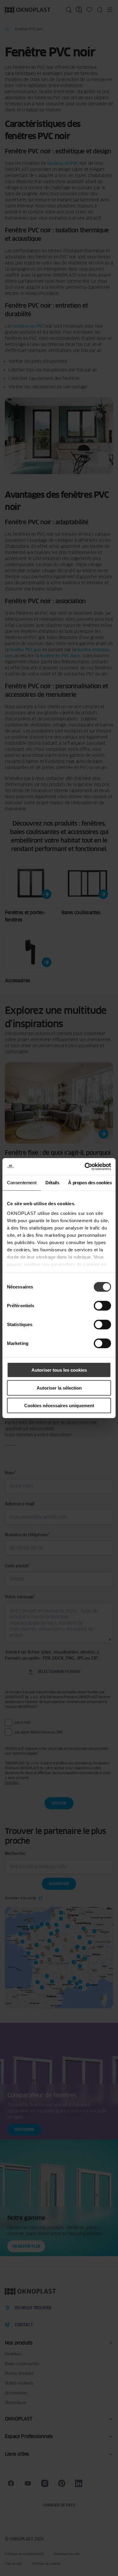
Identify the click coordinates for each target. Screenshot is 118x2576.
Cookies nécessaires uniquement (59, 1406)
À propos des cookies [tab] (90, 1183)
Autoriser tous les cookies (59, 1370)
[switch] (102, 1306)
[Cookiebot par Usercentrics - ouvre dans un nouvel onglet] (85, 1166)
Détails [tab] (52, 1183)
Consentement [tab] (22, 1183)
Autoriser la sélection (59, 1388)
